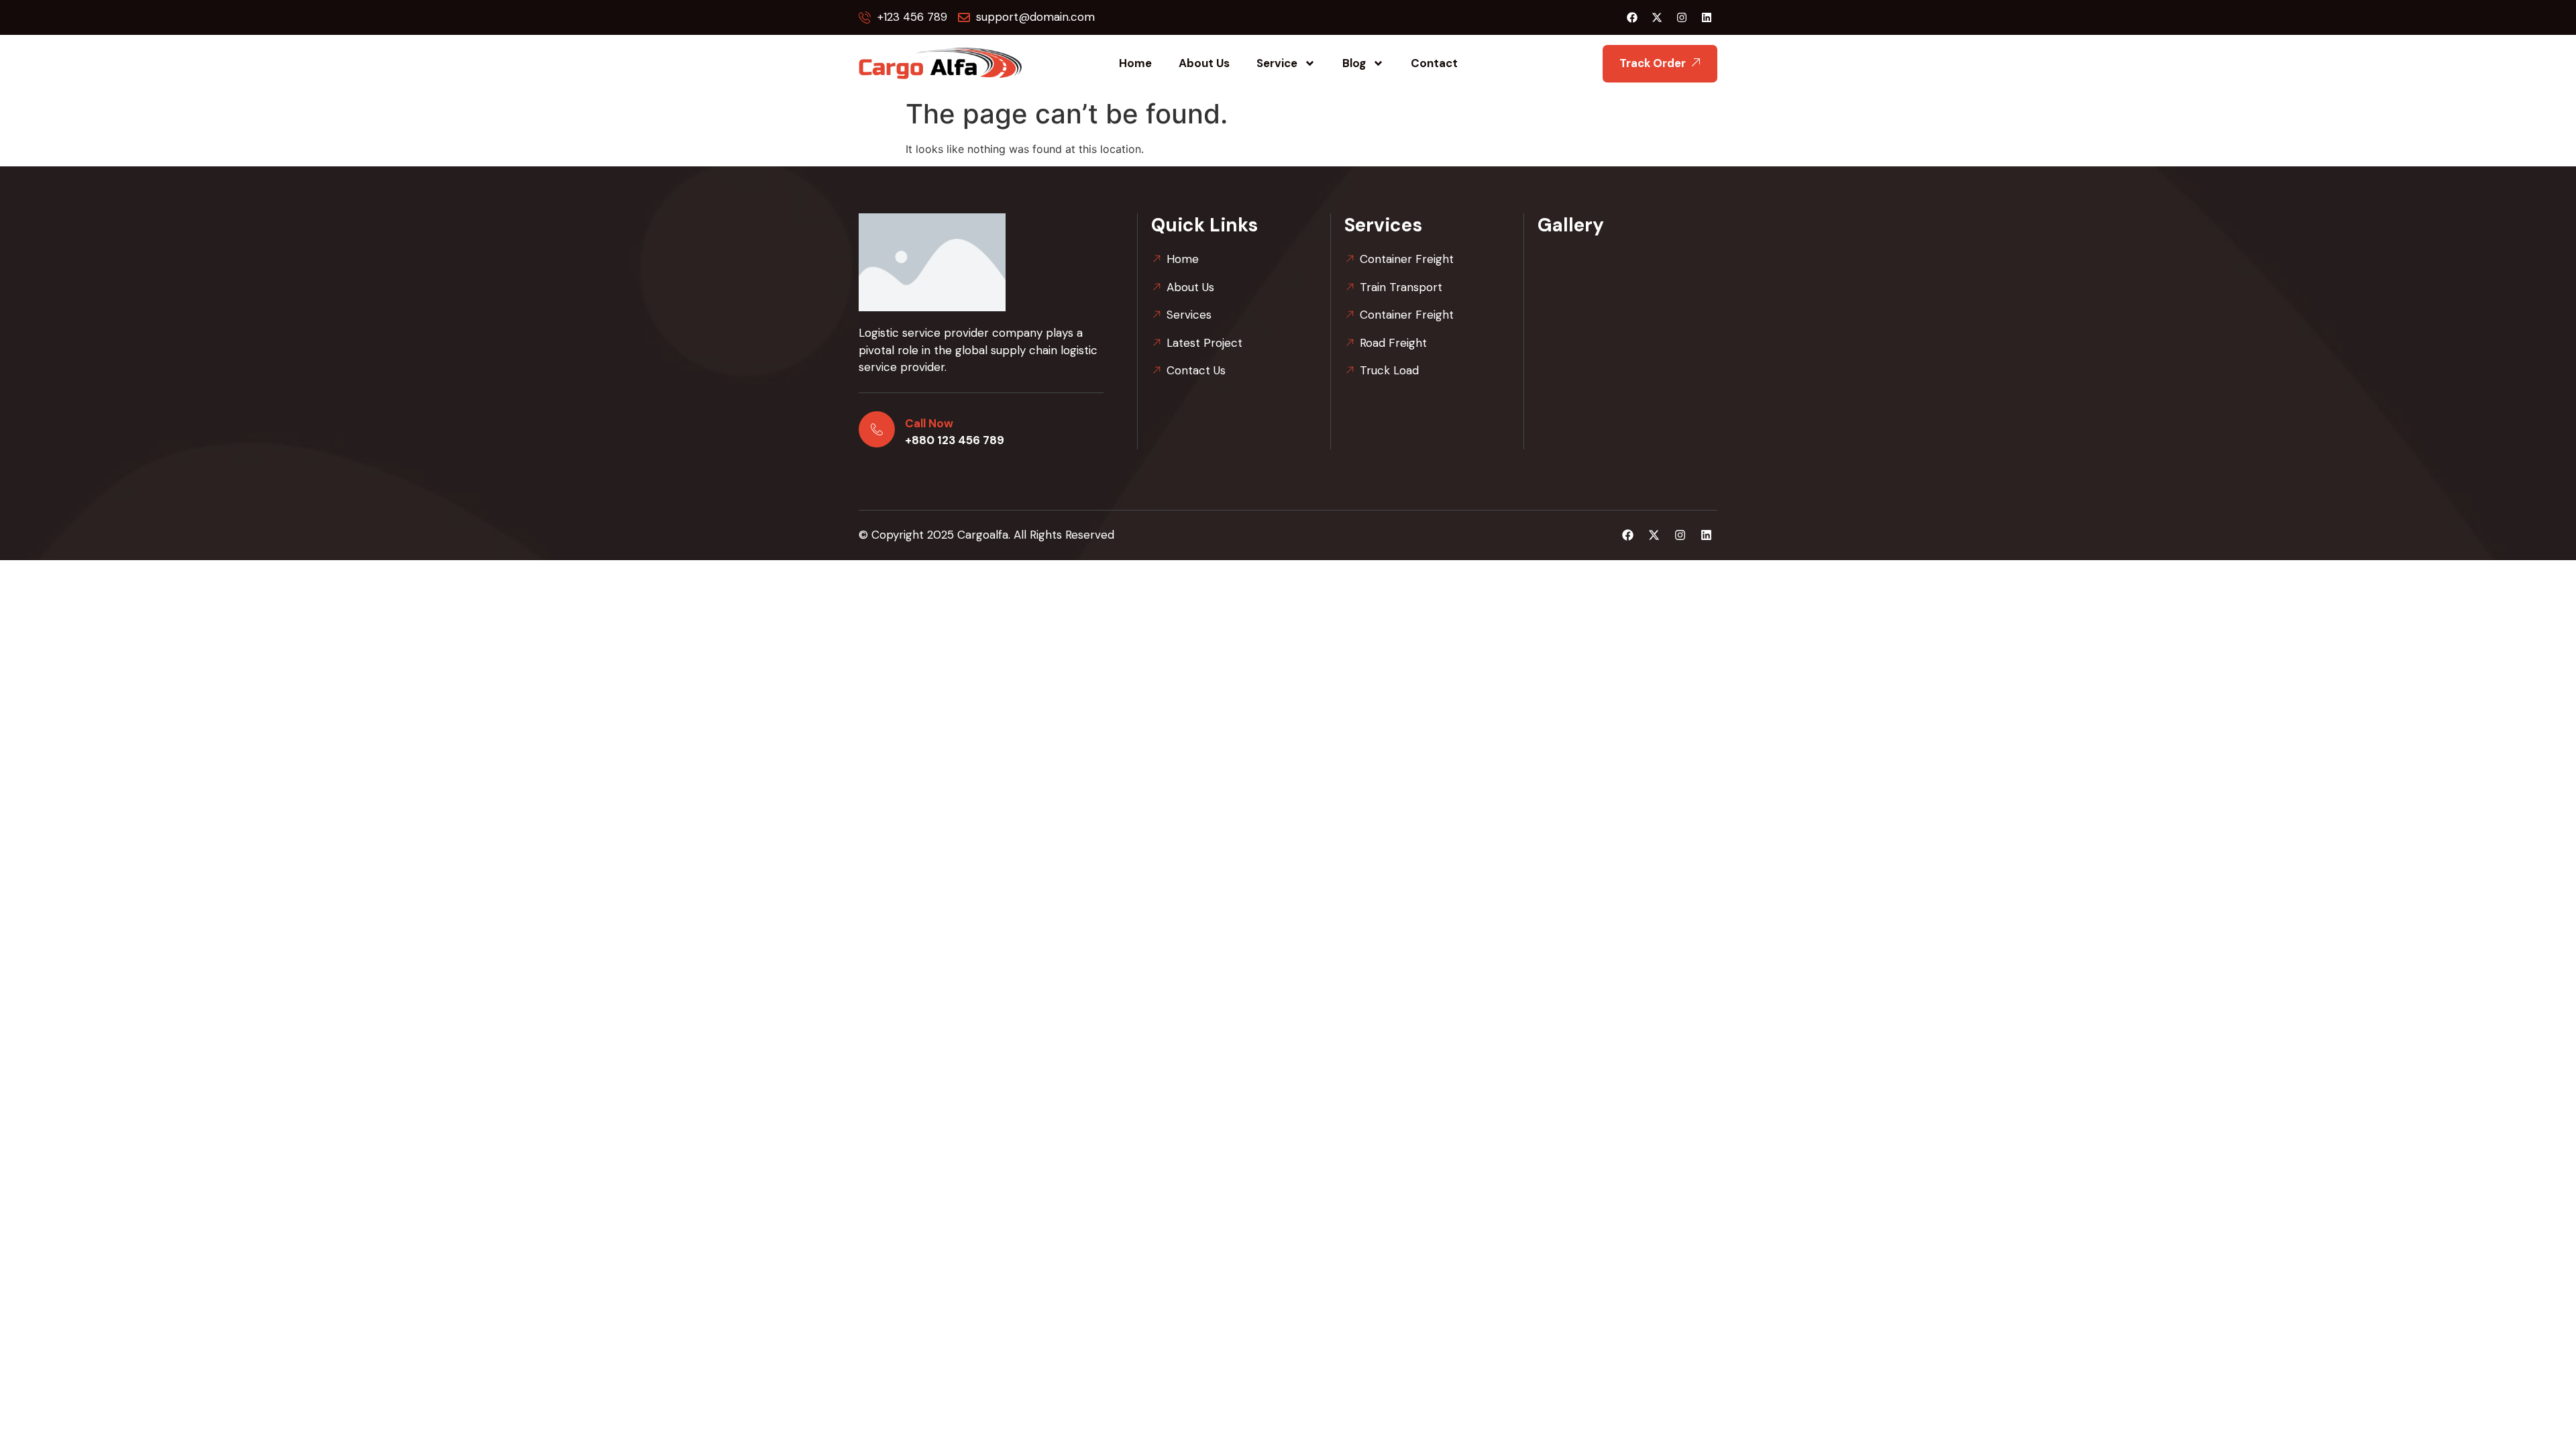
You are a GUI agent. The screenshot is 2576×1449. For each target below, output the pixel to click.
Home (1135, 63)
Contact (1434, 63)
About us (1204, 63)
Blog (1354, 63)
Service (1277, 63)
